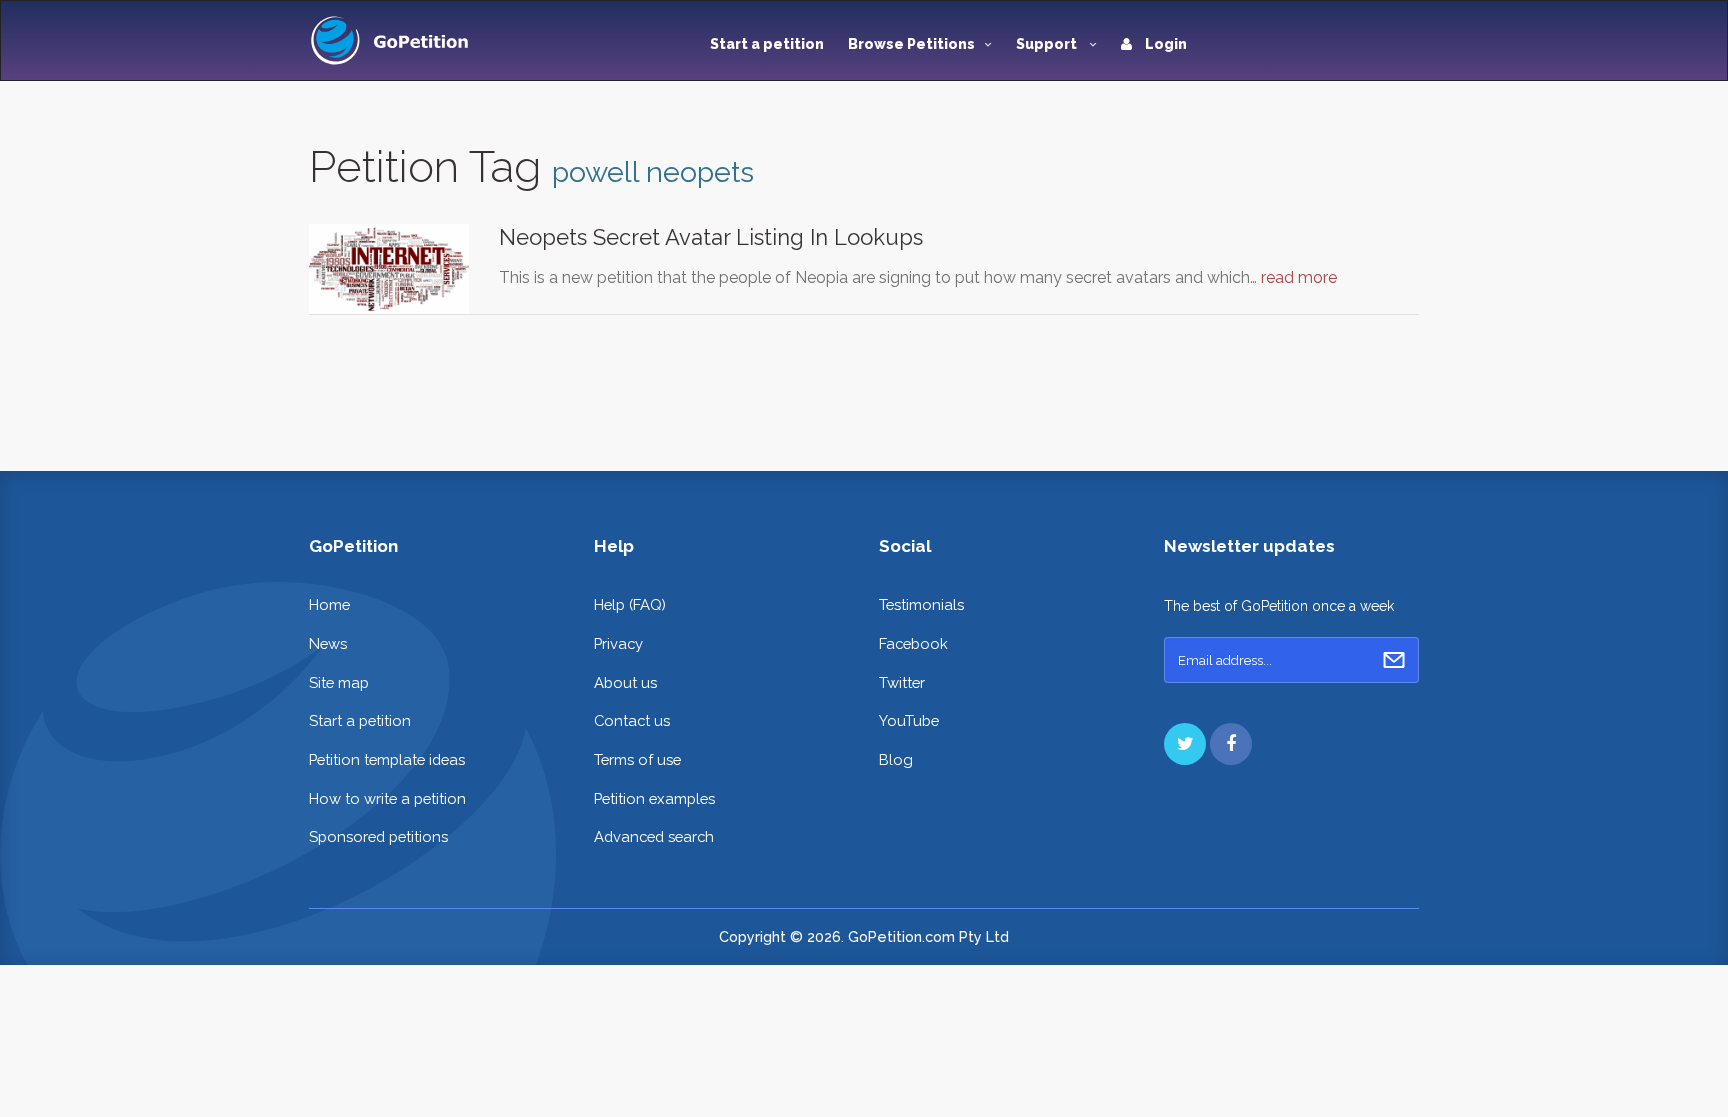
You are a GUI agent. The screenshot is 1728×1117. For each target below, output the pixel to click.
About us (625, 682)
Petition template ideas (387, 759)
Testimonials (921, 604)
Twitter (902, 682)
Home (329, 604)
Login (1164, 44)
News (328, 643)
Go (1394, 660)
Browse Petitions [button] (911, 44)
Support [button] (1048, 44)
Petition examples (654, 798)
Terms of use (637, 759)
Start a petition (767, 44)
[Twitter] (1185, 744)
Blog (896, 759)
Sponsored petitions (378, 836)
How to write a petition (387, 798)
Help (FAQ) (630, 604)
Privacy (618, 643)
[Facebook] (1231, 744)
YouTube (909, 720)
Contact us (632, 720)
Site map (339, 682)
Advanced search (654, 836)
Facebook (913, 643)
